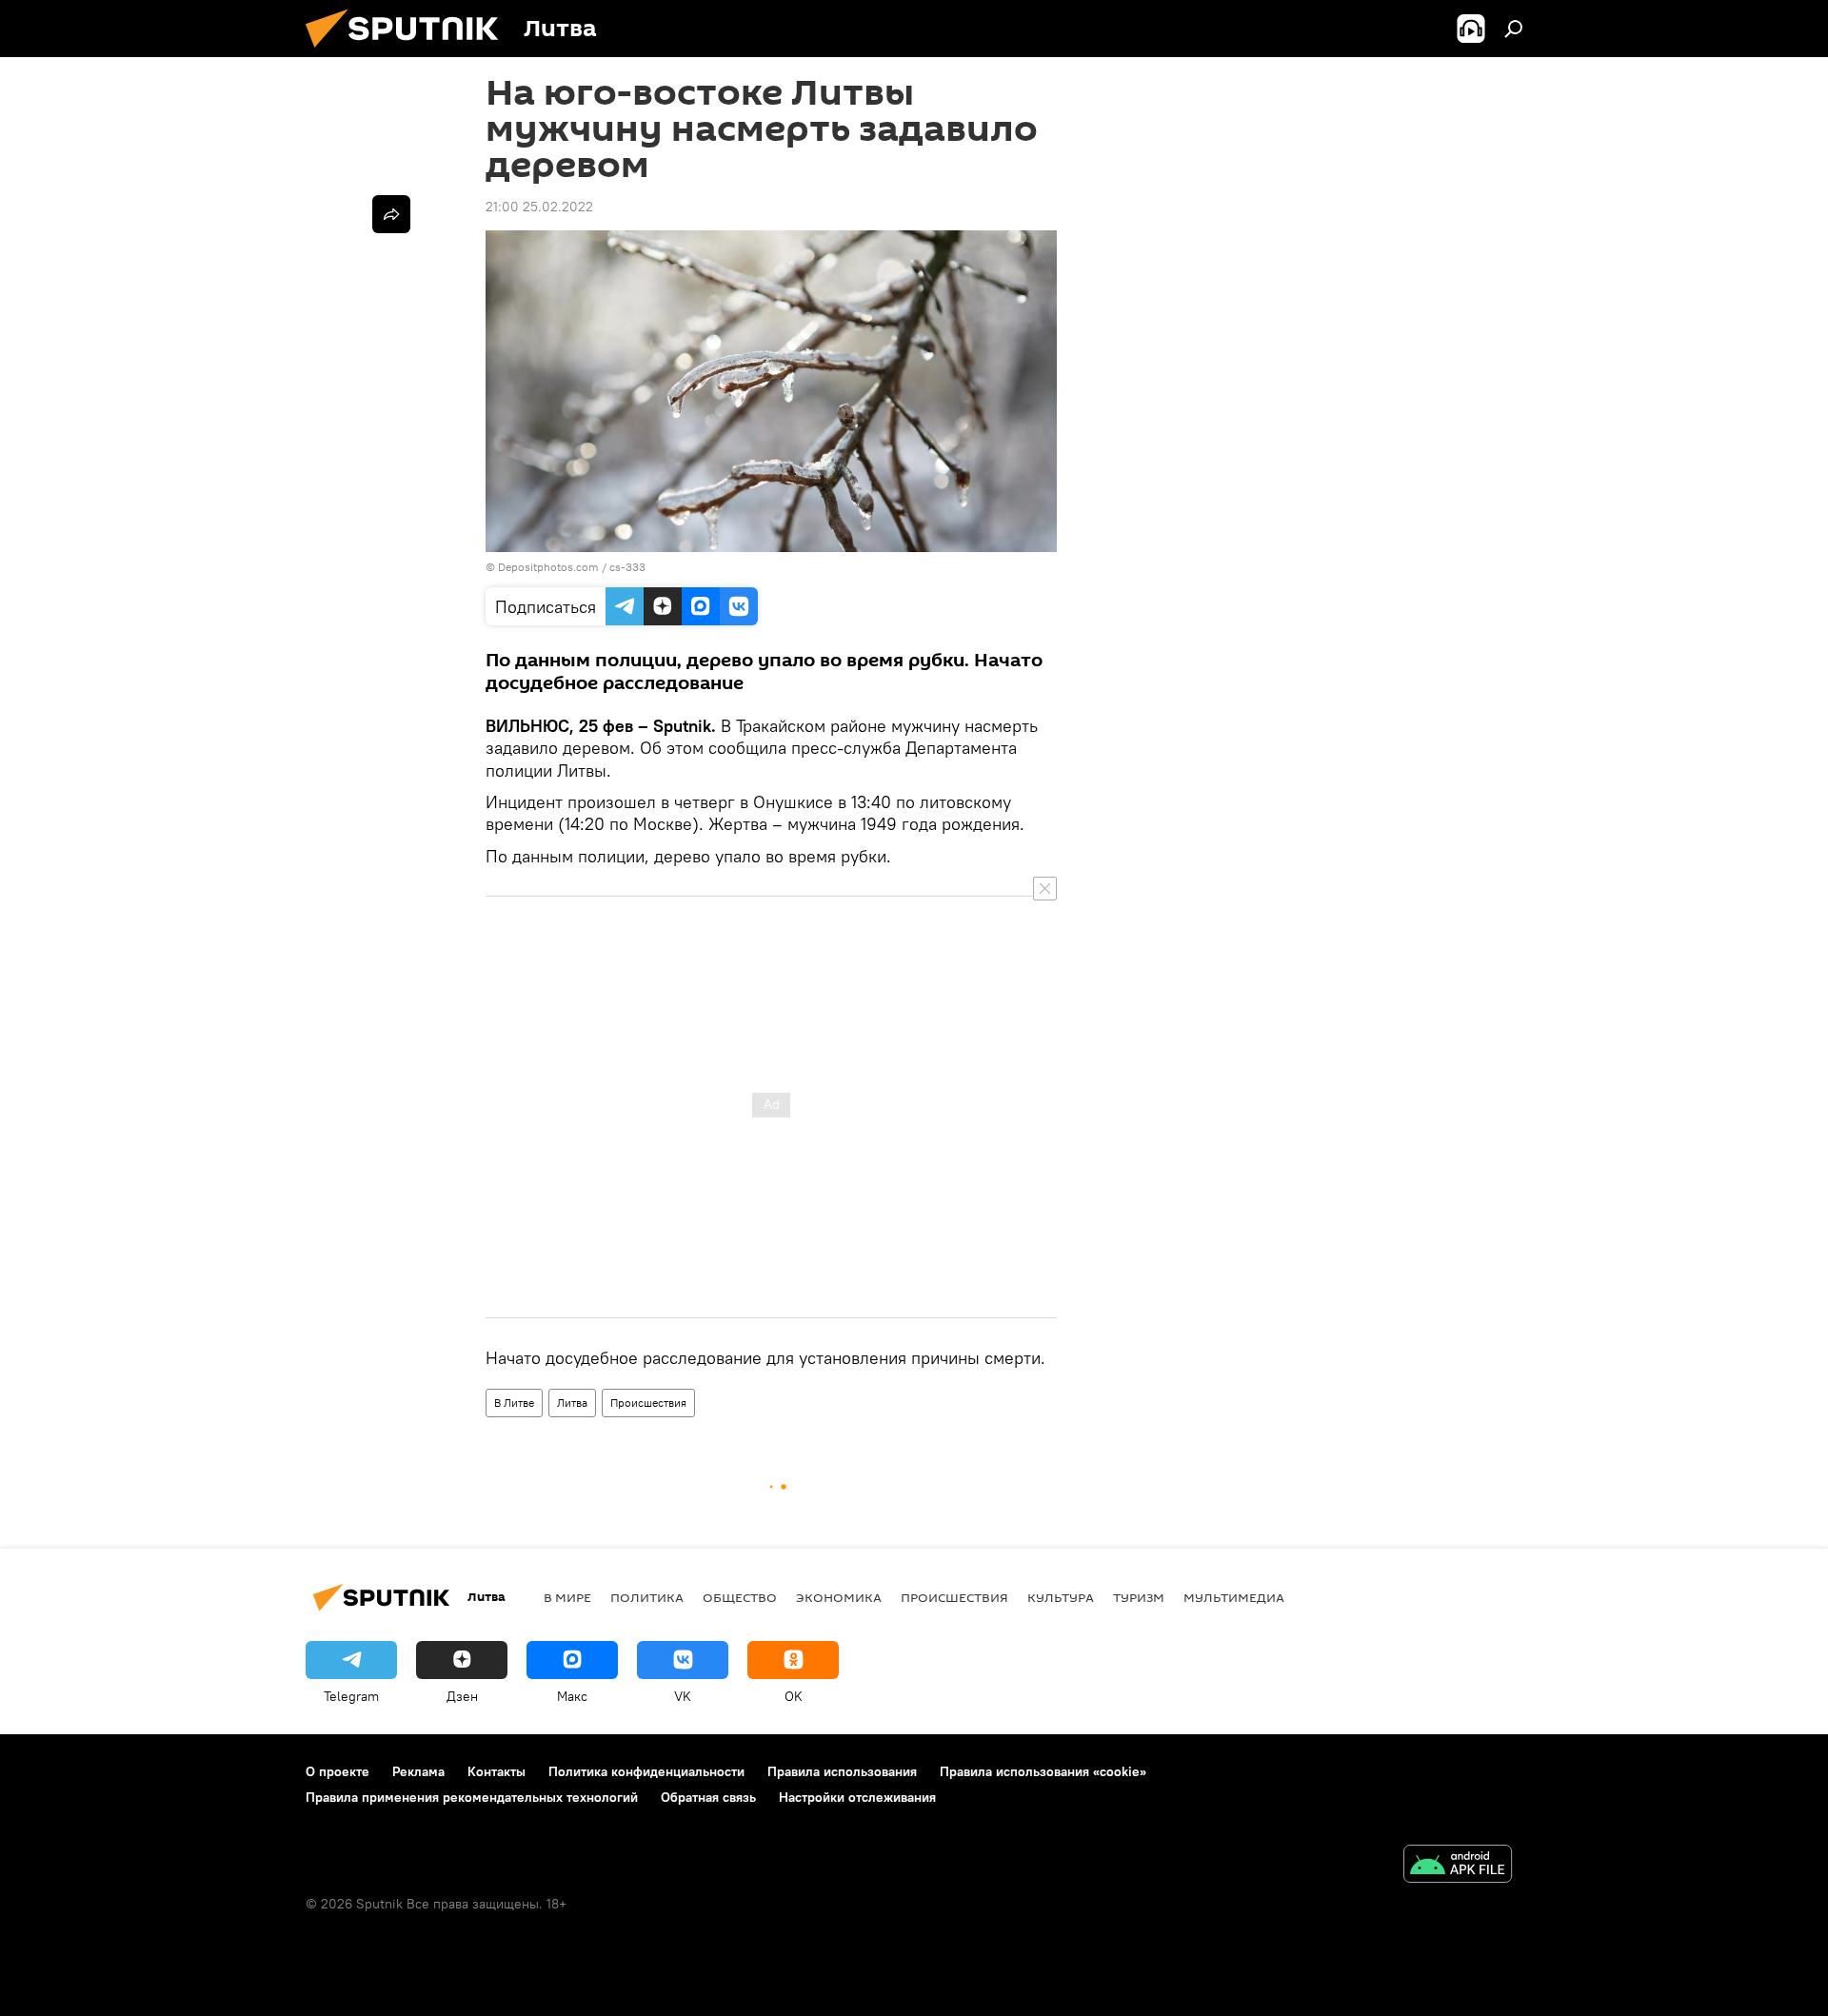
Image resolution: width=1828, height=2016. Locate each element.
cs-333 (627, 567)
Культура (1061, 1597)
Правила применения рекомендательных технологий (472, 1797)
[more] (391, 214)
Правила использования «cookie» (1043, 1771)
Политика (647, 1597)
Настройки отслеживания (857, 1797)
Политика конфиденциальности (646, 1771)
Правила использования (842, 1771)
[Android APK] (1458, 1866)
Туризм (1139, 1597)
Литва (572, 1403)
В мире (567, 1597)
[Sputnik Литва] (409, 52)
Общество (740, 1597)
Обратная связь (708, 1797)
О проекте (338, 1771)
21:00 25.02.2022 (539, 207)
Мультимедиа (1234, 1597)
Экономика (839, 1597)
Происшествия (648, 1403)
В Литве (514, 1403)
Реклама (418, 1771)
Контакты (497, 1771)
